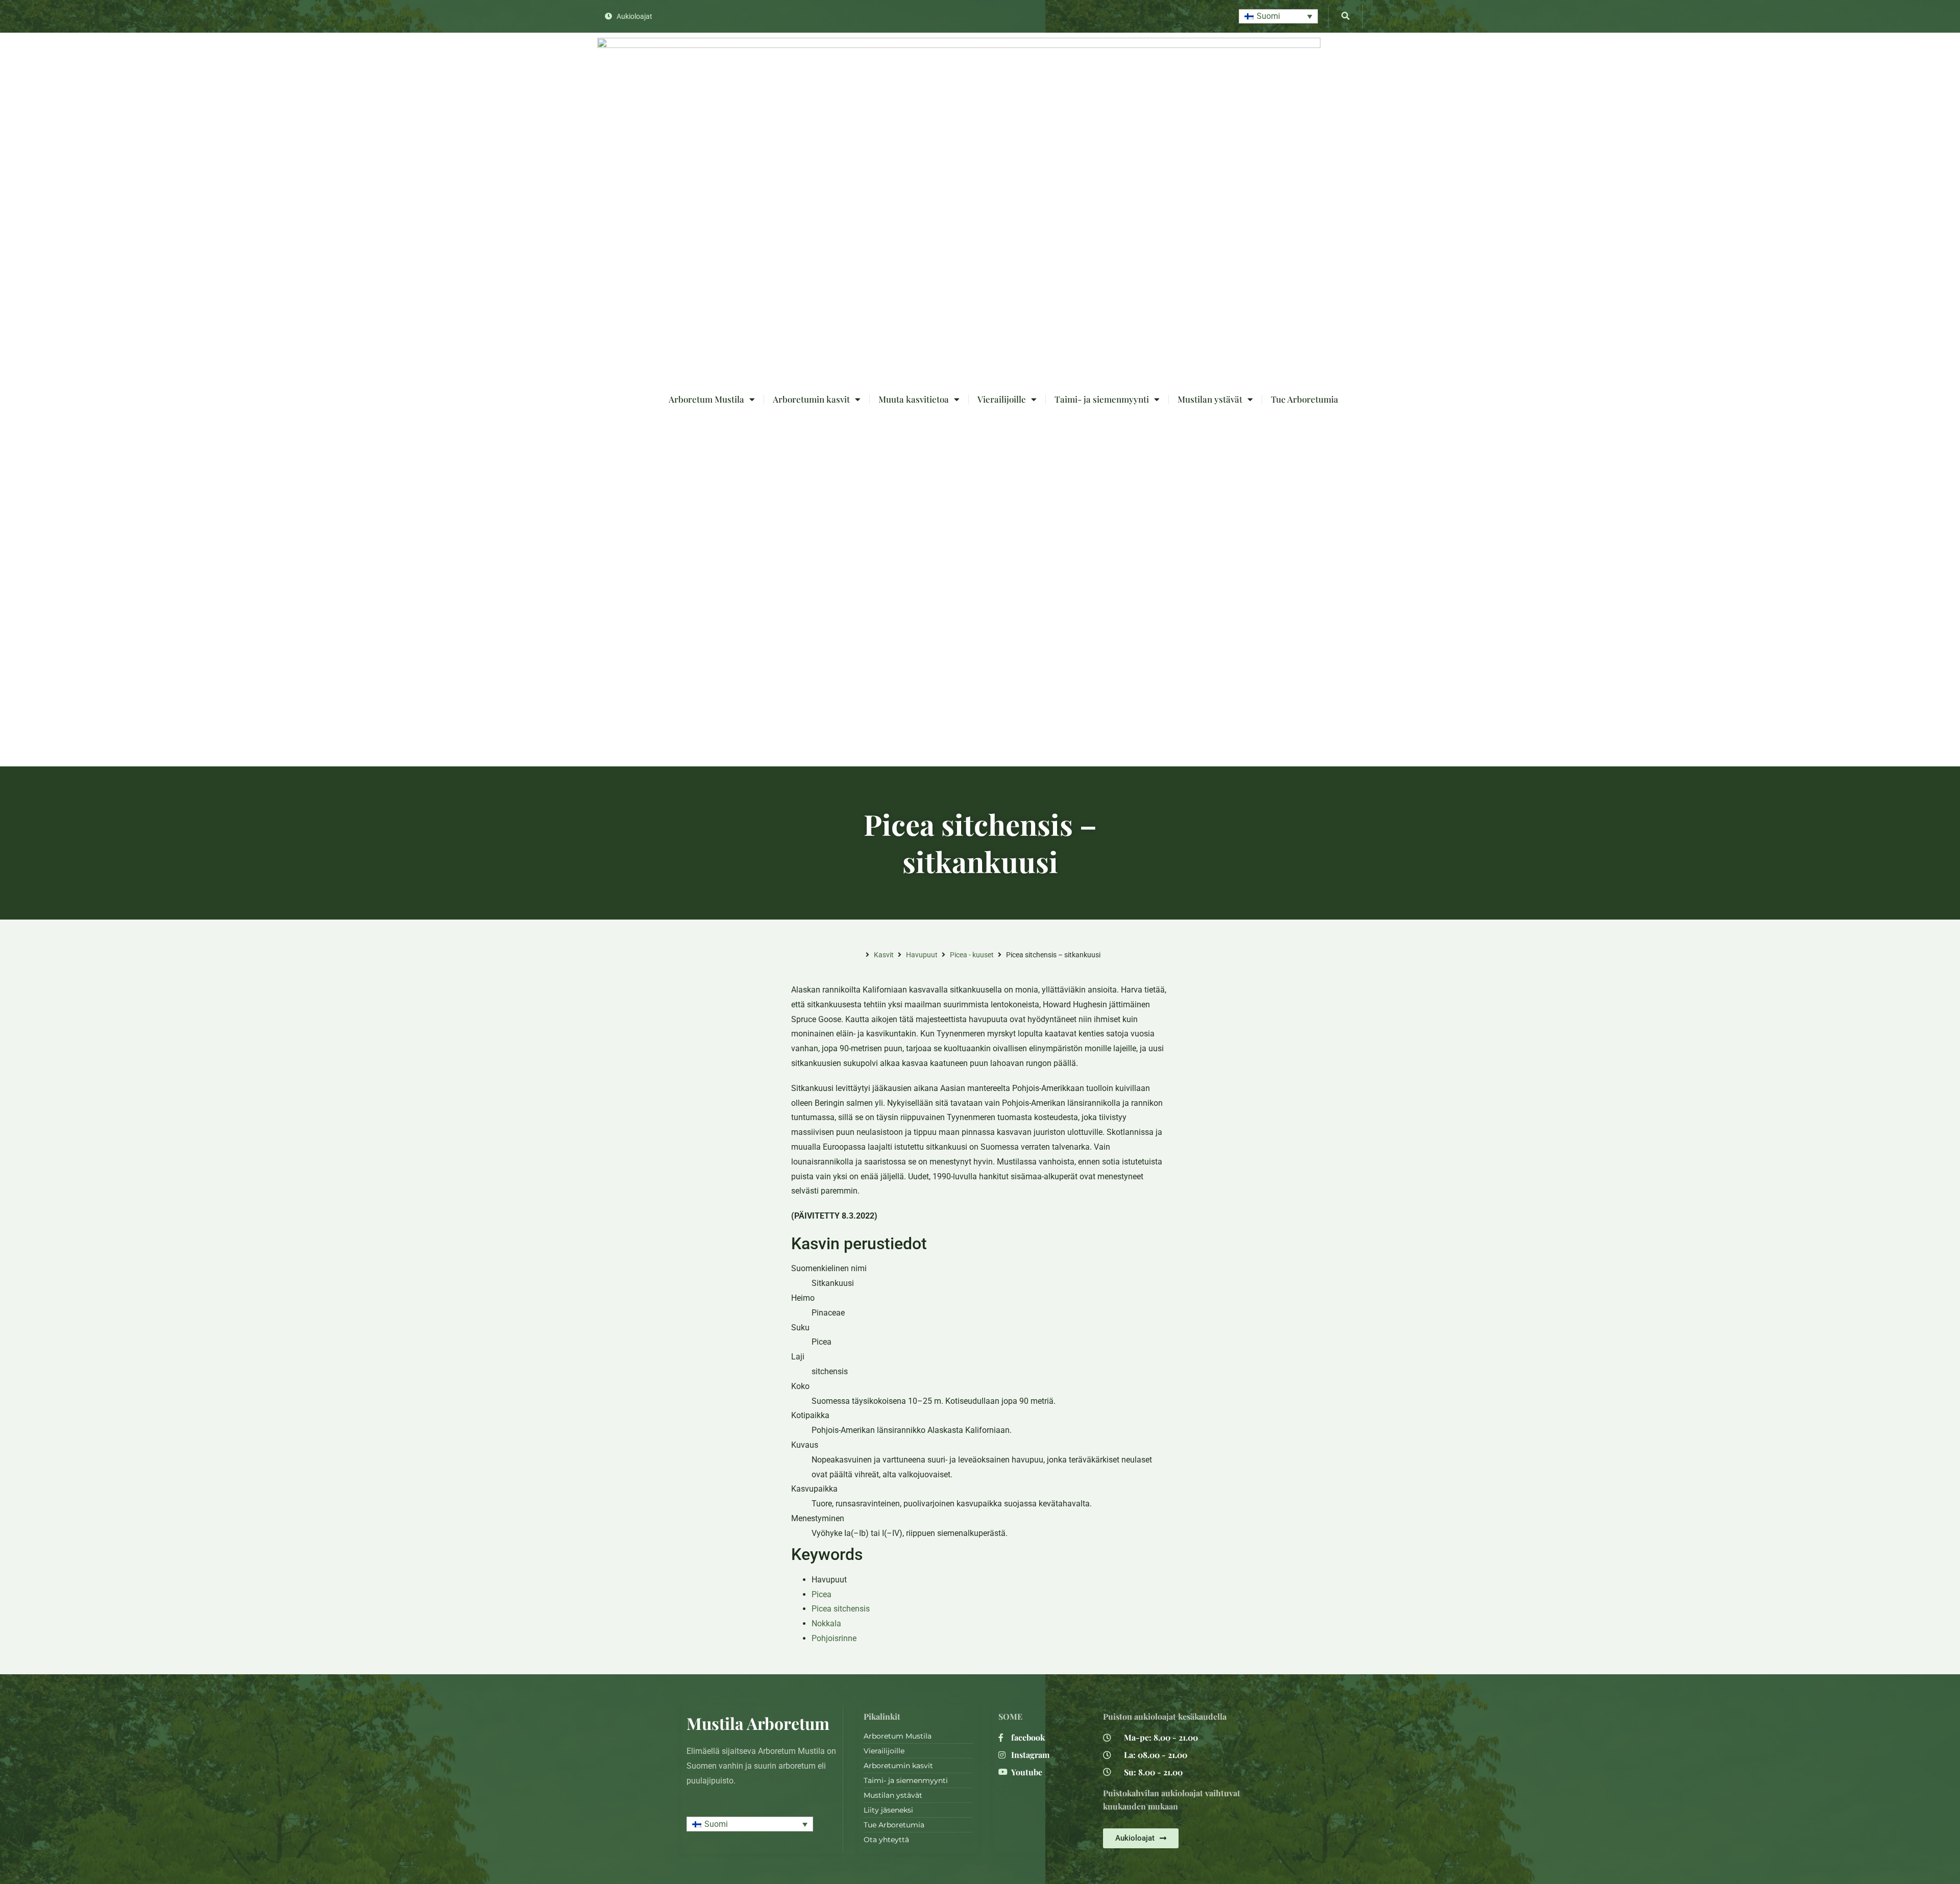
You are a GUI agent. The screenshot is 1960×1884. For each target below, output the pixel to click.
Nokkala (826, 1623)
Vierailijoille (1002, 399)
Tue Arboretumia (1305, 399)
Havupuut (922, 955)
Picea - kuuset (972, 955)
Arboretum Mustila (706, 399)
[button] (1278, 17)
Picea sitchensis (841, 1609)
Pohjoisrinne (834, 1638)
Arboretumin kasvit (811, 399)
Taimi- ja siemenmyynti (1102, 399)
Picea (822, 1594)
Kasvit (884, 955)
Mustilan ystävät (1210, 399)
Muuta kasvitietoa (914, 399)
